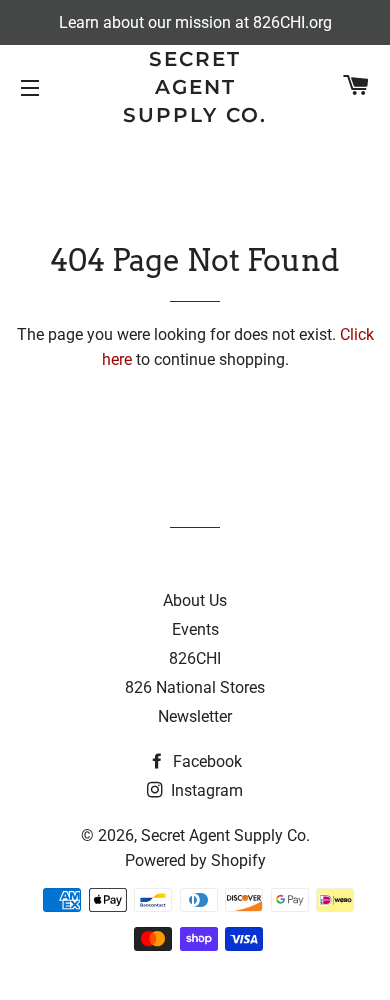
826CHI (195, 658)
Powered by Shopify (195, 860)
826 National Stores (195, 687)
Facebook (205, 761)
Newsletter (195, 716)
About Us (195, 600)
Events (195, 629)
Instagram (205, 790)
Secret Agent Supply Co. (195, 87)
